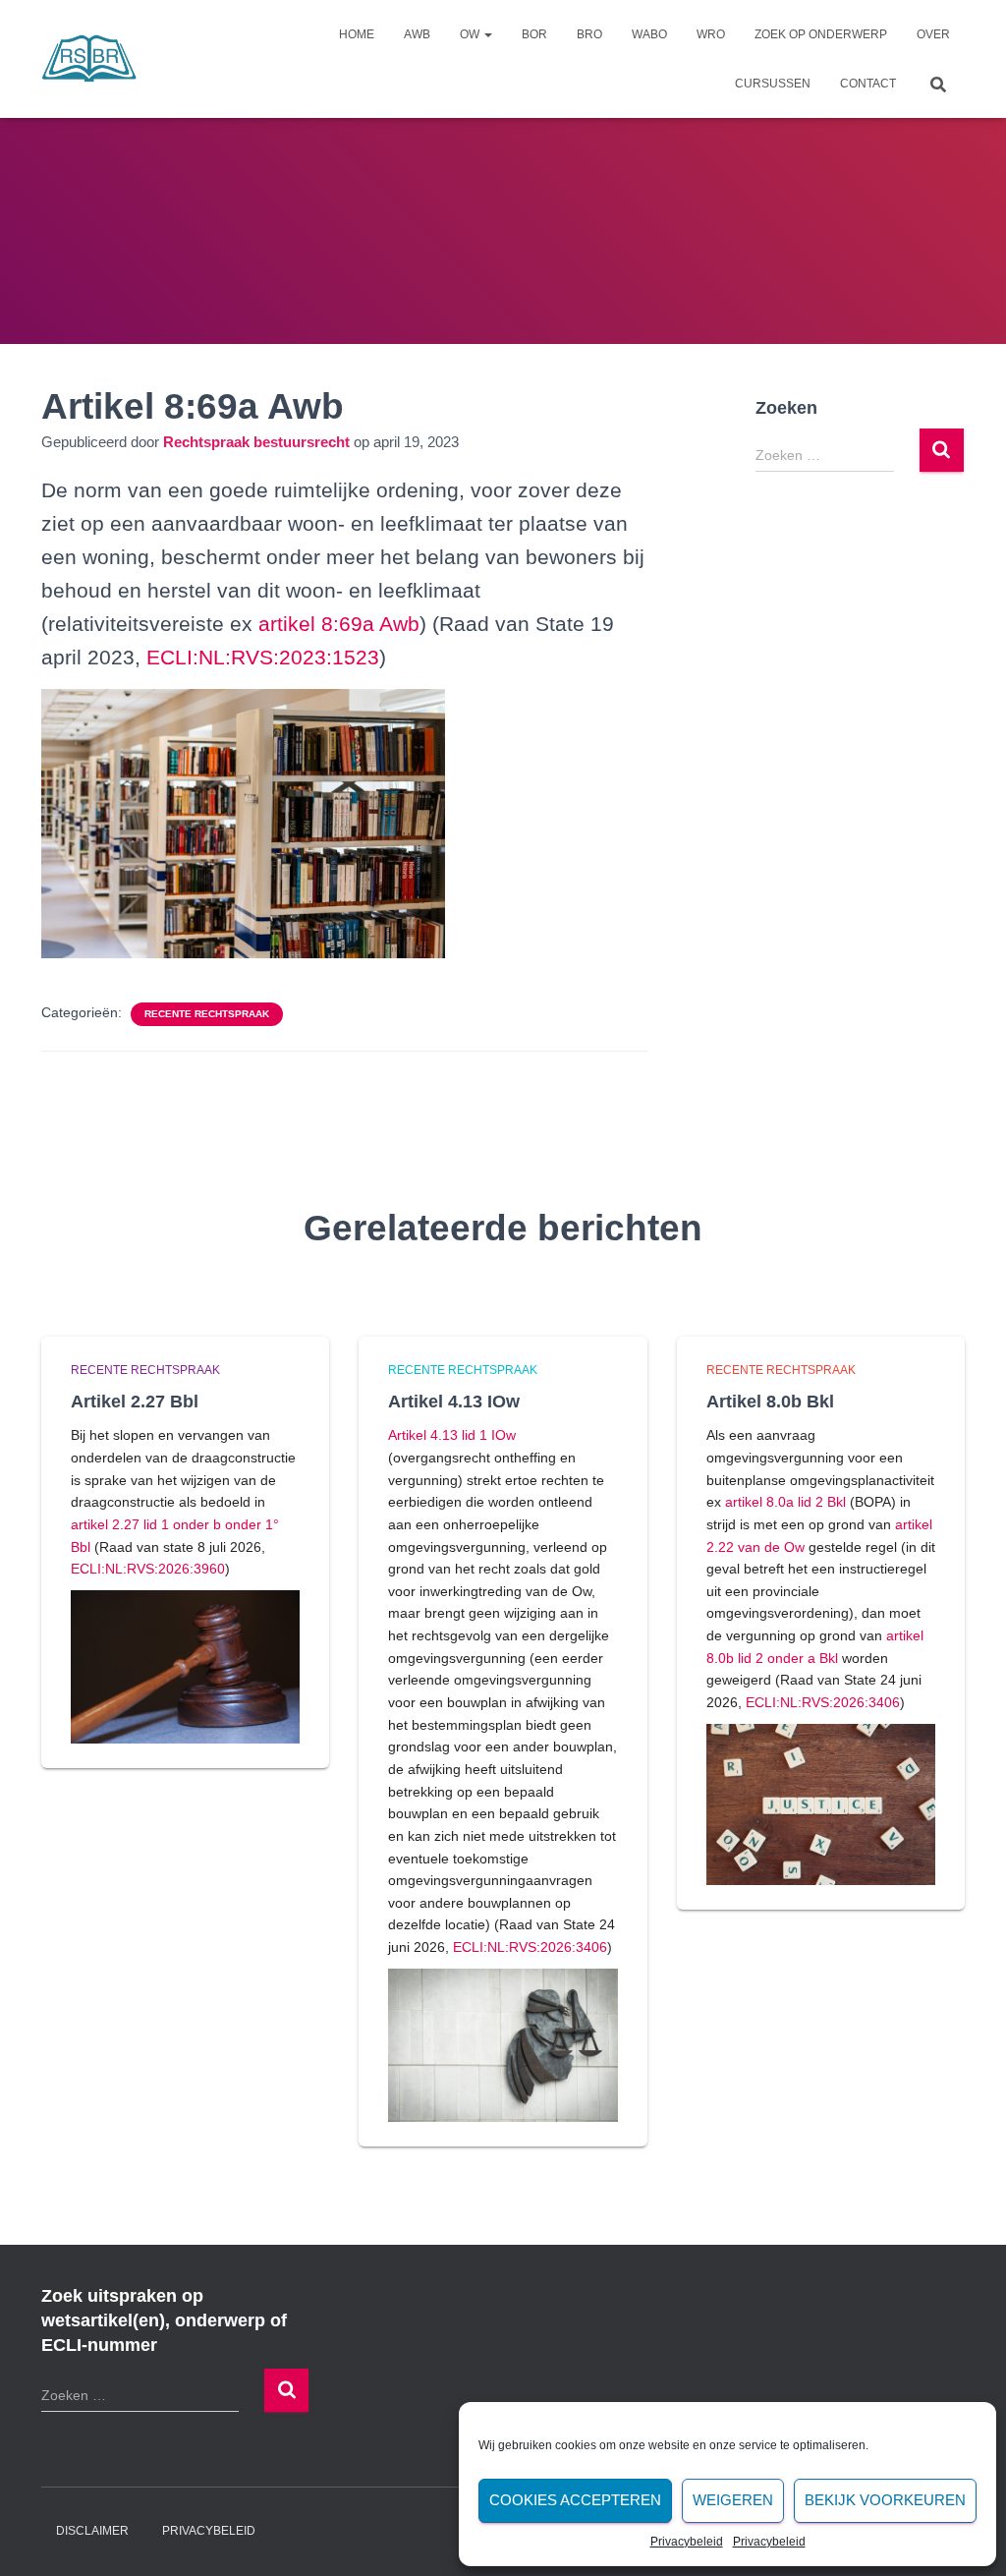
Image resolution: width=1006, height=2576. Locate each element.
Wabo (649, 34)
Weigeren (733, 2500)
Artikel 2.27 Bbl (135, 1402)
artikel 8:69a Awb (339, 624)
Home (357, 34)
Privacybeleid (687, 2542)
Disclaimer (92, 2531)
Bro (589, 34)
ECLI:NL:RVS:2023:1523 (263, 657)
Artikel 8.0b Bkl (770, 1402)
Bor (534, 34)
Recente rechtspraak (207, 1014)
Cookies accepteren (575, 2500)
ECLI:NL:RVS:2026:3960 (148, 1569)
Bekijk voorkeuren (885, 2500)
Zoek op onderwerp (821, 34)
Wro (711, 34)
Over (933, 34)
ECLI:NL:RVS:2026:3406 (530, 1947)
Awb (417, 34)
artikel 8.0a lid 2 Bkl (785, 1502)
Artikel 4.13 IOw (454, 1402)
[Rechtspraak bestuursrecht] (89, 59)
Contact (868, 84)
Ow (471, 34)
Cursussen (773, 84)
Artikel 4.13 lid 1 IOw (452, 1435)
